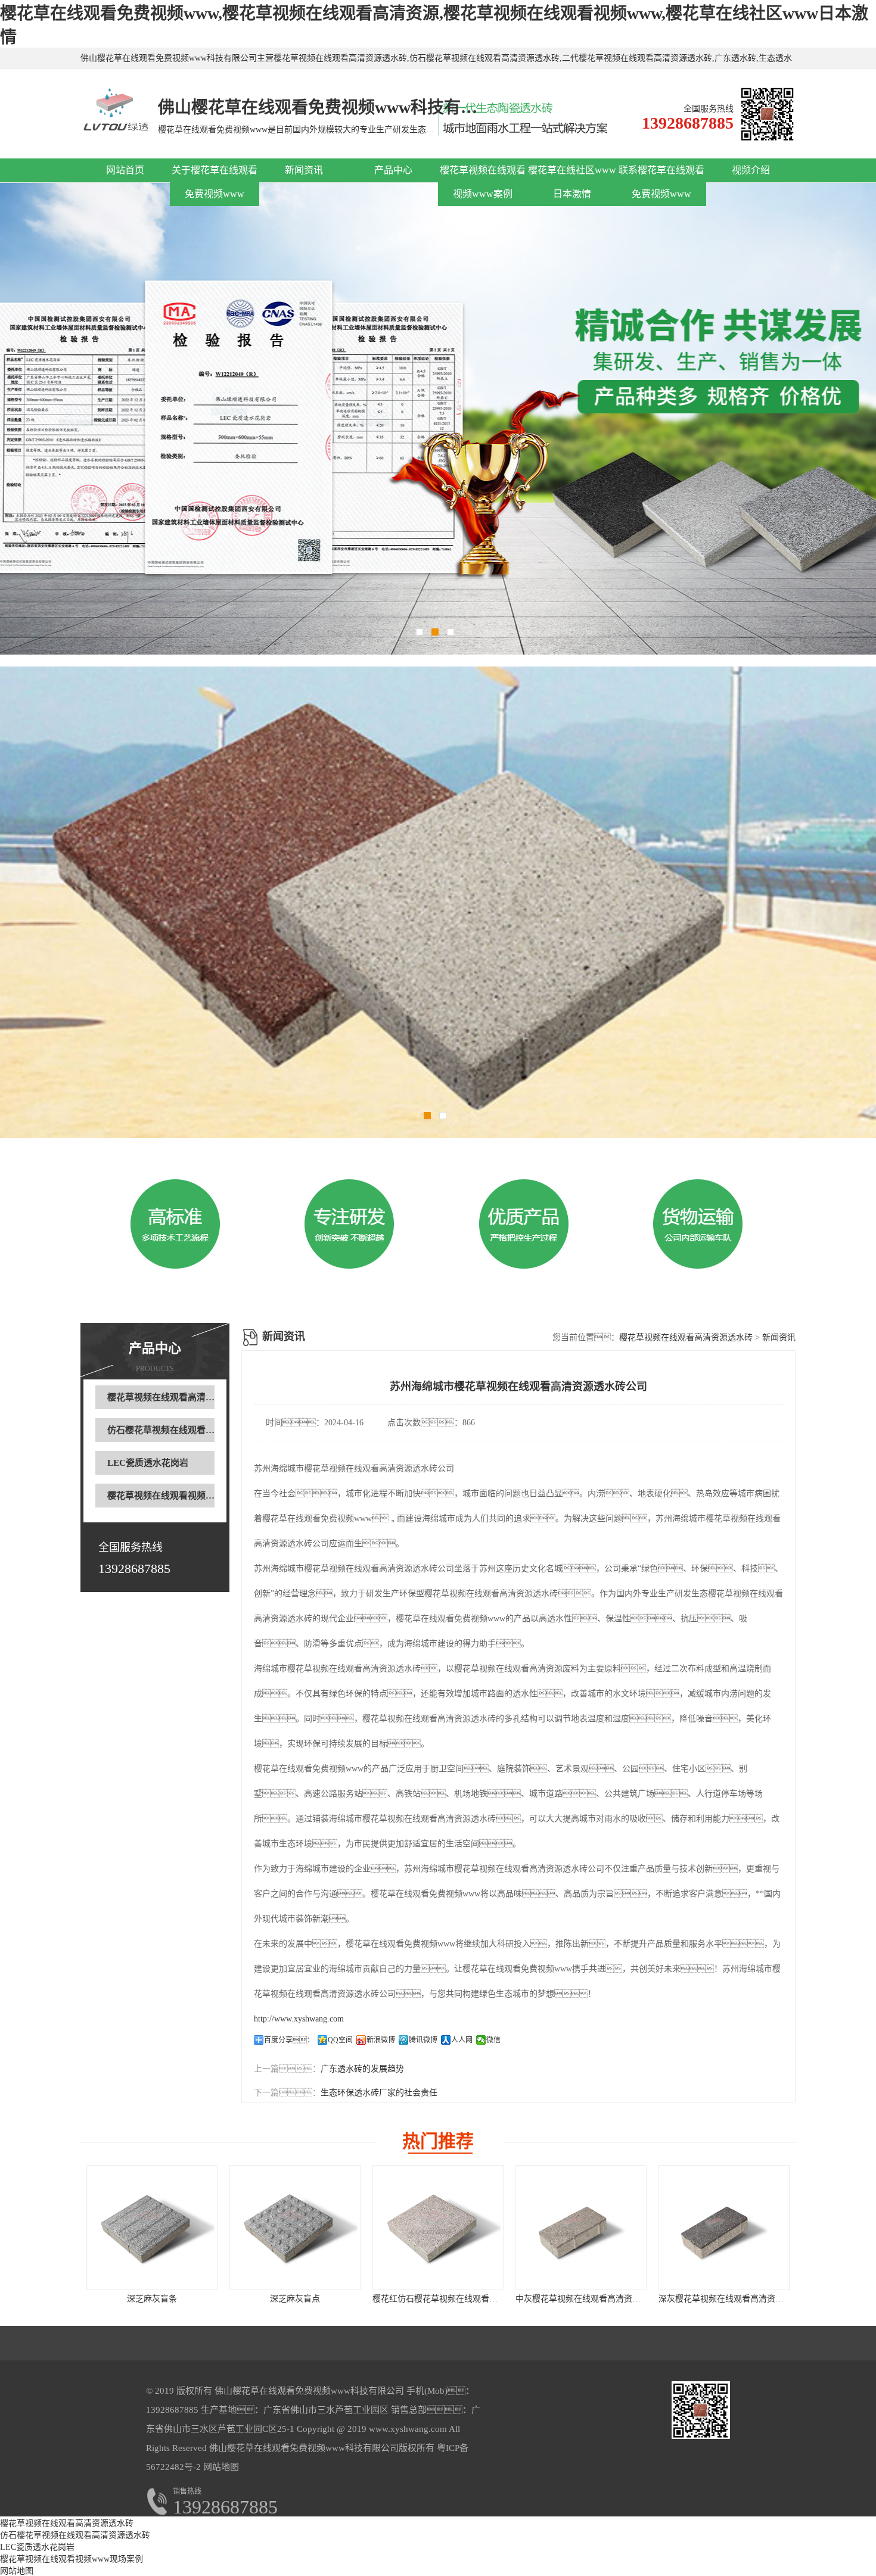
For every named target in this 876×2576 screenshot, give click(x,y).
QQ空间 (340, 2040)
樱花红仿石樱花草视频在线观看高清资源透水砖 (460, 2299)
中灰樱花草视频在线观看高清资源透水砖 (591, 2299)
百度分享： (289, 2040)
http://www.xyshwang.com (299, 2019)
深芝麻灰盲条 (152, 2299)
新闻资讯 (304, 170)
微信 (493, 2040)
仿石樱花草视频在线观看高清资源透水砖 (188, 1430)
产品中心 (393, 170)
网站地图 (221, 2467)
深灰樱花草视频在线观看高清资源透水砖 (734, 2299)
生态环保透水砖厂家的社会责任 (379, 2093)
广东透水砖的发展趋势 (362, 2069)
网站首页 (125, 170)
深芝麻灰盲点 (295, 2299)
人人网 (462, 2040)
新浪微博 (381, 2040)
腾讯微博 (423, 2040)
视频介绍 (751, 170)
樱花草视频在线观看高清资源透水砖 (179, 1397)
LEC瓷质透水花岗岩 (148, 1463)
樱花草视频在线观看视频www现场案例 (184, 1496)
